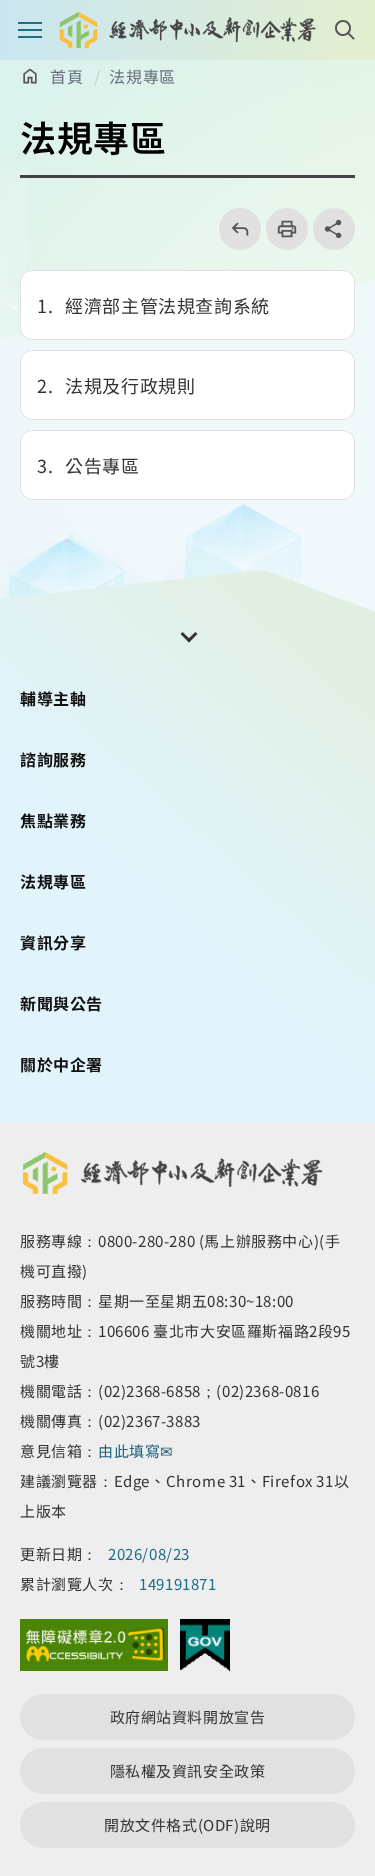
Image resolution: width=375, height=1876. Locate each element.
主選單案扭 (30, 30)
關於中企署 (61, 1064)
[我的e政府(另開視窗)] (205, 1650)
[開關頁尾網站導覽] (188, 635)
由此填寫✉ (138, 1450)
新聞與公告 (61, 1003)
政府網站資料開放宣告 (188, 1716)
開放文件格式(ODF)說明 (187, 1824)
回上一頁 (233, 229)
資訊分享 (53, 942)
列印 (280, 229)
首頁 (66, 76)
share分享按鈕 (334, 229)
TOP (343, 1765)
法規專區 (142, 76)
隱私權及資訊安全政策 (188, 1770)
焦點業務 (53, 820)
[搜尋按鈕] (345, 30)
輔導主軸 (53, 698)
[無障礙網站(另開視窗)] (94, 1650)
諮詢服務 (53, 759)
